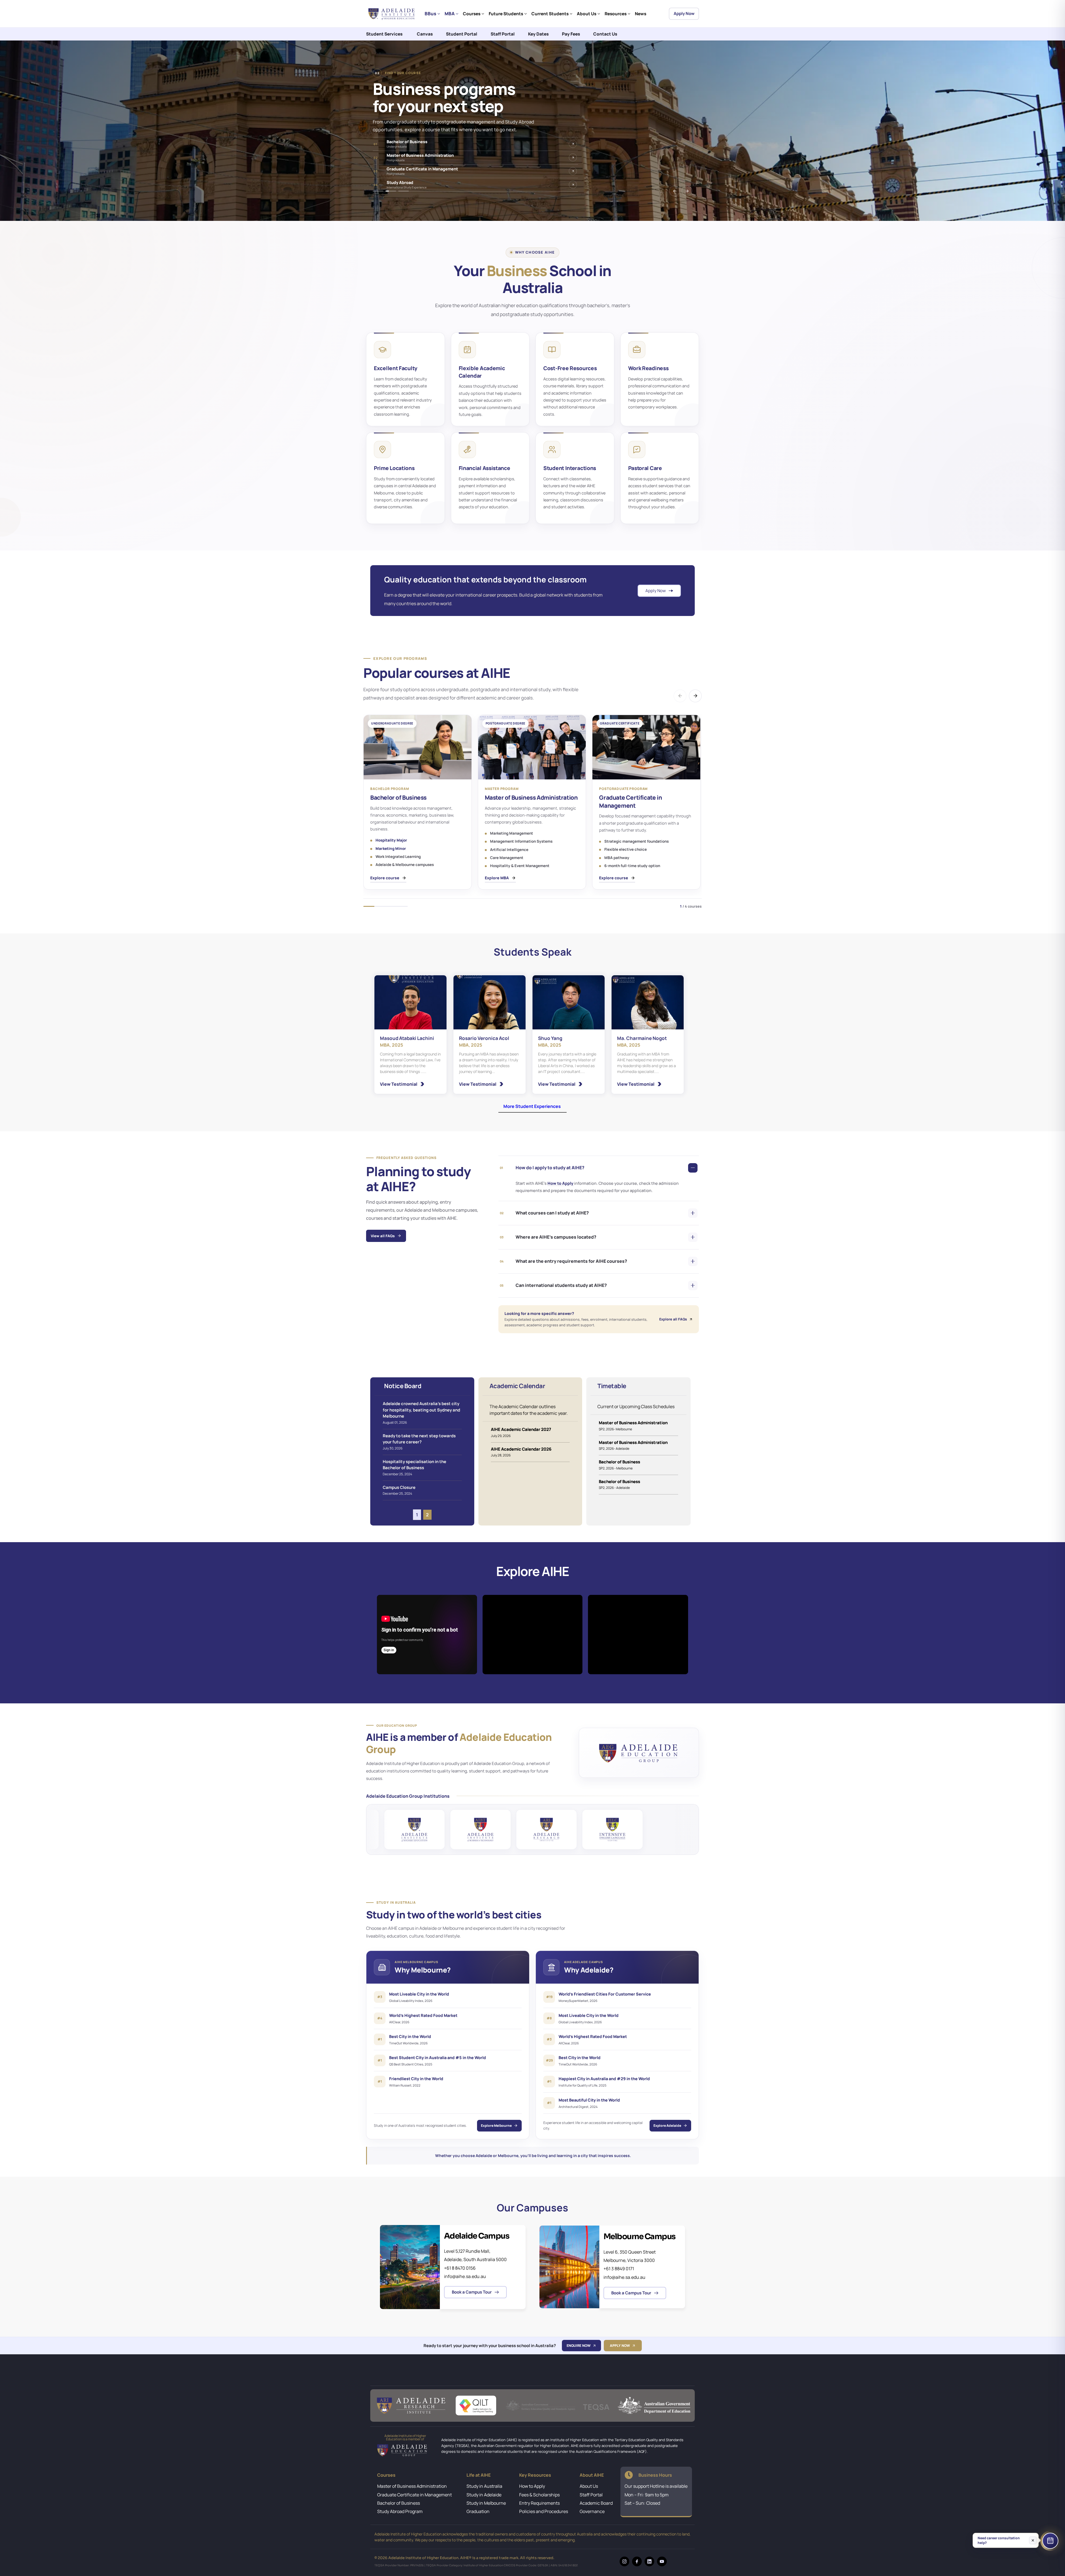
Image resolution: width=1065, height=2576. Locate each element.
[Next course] (695, 696)
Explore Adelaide (667, 2126)
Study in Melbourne (486, 2503)
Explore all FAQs (673, 1319)
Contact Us (605, 34)
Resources (616, 14)
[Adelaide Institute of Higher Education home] (392, 14)
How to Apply (561, 1183)
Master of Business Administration (412, 2486)
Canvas (425, 34)
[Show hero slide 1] (378, 191)
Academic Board (596, 2503)
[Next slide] (687, 191)
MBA (450, 13)
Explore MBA (497, 878)
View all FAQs (383, 1236)
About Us (587, 14)
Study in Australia (484, 2486)
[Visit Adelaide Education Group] (639, 1753)
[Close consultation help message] (1033, 2540)
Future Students (506, 14)
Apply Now (684, 13)
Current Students (550, 14)
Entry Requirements (539, 2503)
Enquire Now (579, 2346)
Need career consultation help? (999, 2540)
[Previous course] (680, 696)
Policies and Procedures (544, 2511)
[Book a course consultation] (1050, 2541)
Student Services (384, 34)
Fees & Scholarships (539, 2495)
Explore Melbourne (496, 2126)
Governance (592, 2511)
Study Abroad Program (400, 2511)
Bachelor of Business (399, 2503)
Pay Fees (571, 34)
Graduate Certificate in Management (414, 2495)
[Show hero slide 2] (391, 191)
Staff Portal (503, 34)
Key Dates (538, 34)
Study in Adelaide (484, 2495)
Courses (472, 14)
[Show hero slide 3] (404, 191)
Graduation (478, 2511)
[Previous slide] (674, 191)
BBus (430, 13)
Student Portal (462, 34)
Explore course (385, 878)
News (641, 14)
